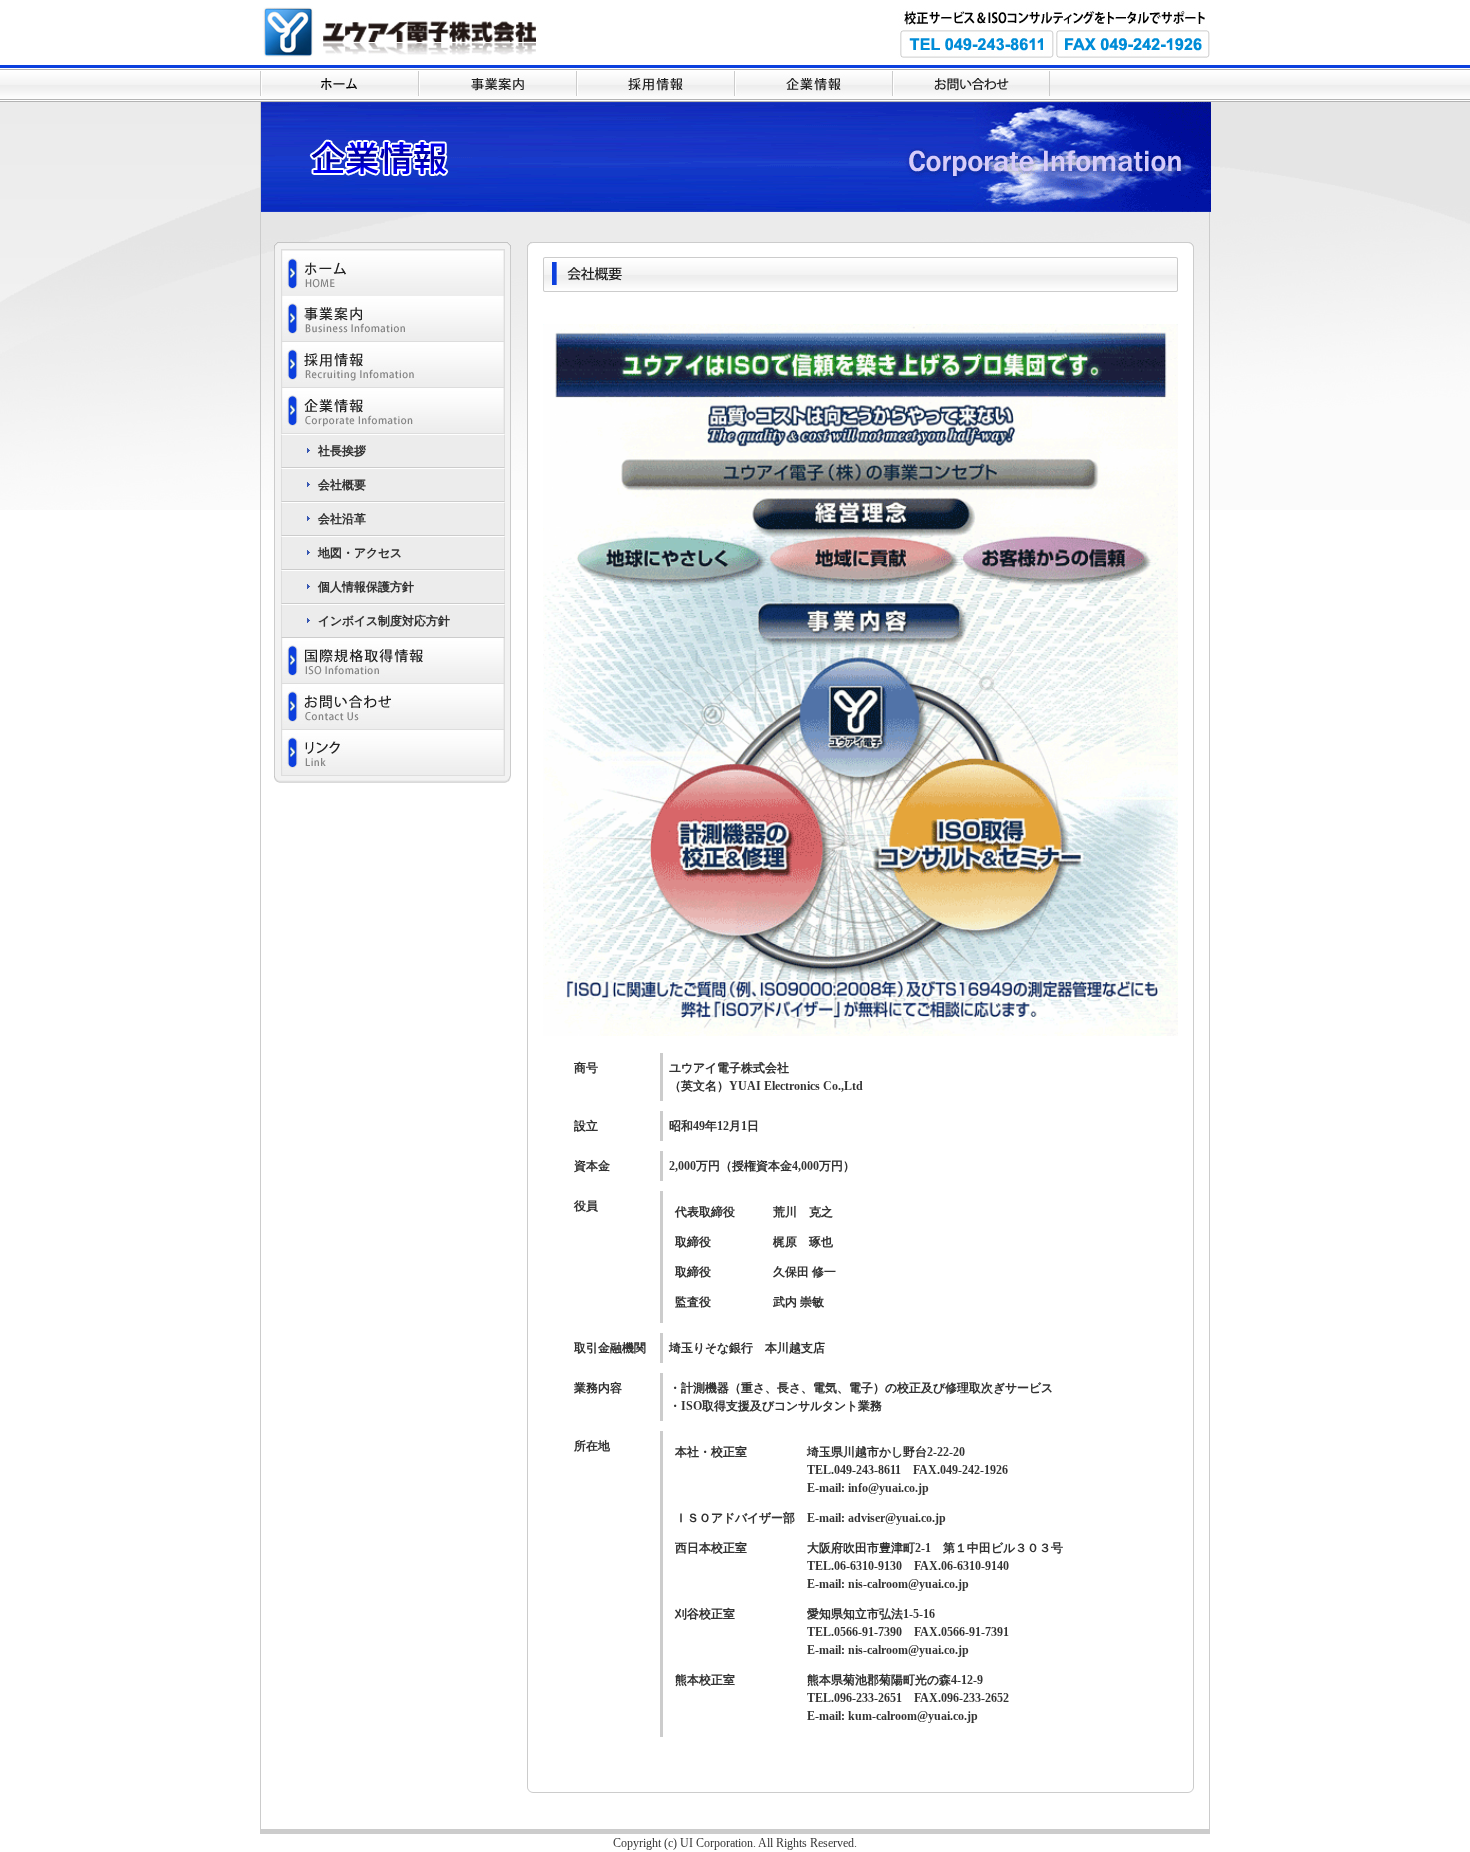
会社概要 (342, 485)
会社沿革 (342, 519)
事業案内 (497, 83)
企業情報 (813, 83)
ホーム (339, 83)
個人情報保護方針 (366, 587)
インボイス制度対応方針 (384, 621)
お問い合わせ (971, 83)
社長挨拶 (342, 451)
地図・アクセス (360, 553)
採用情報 (655, 83)
